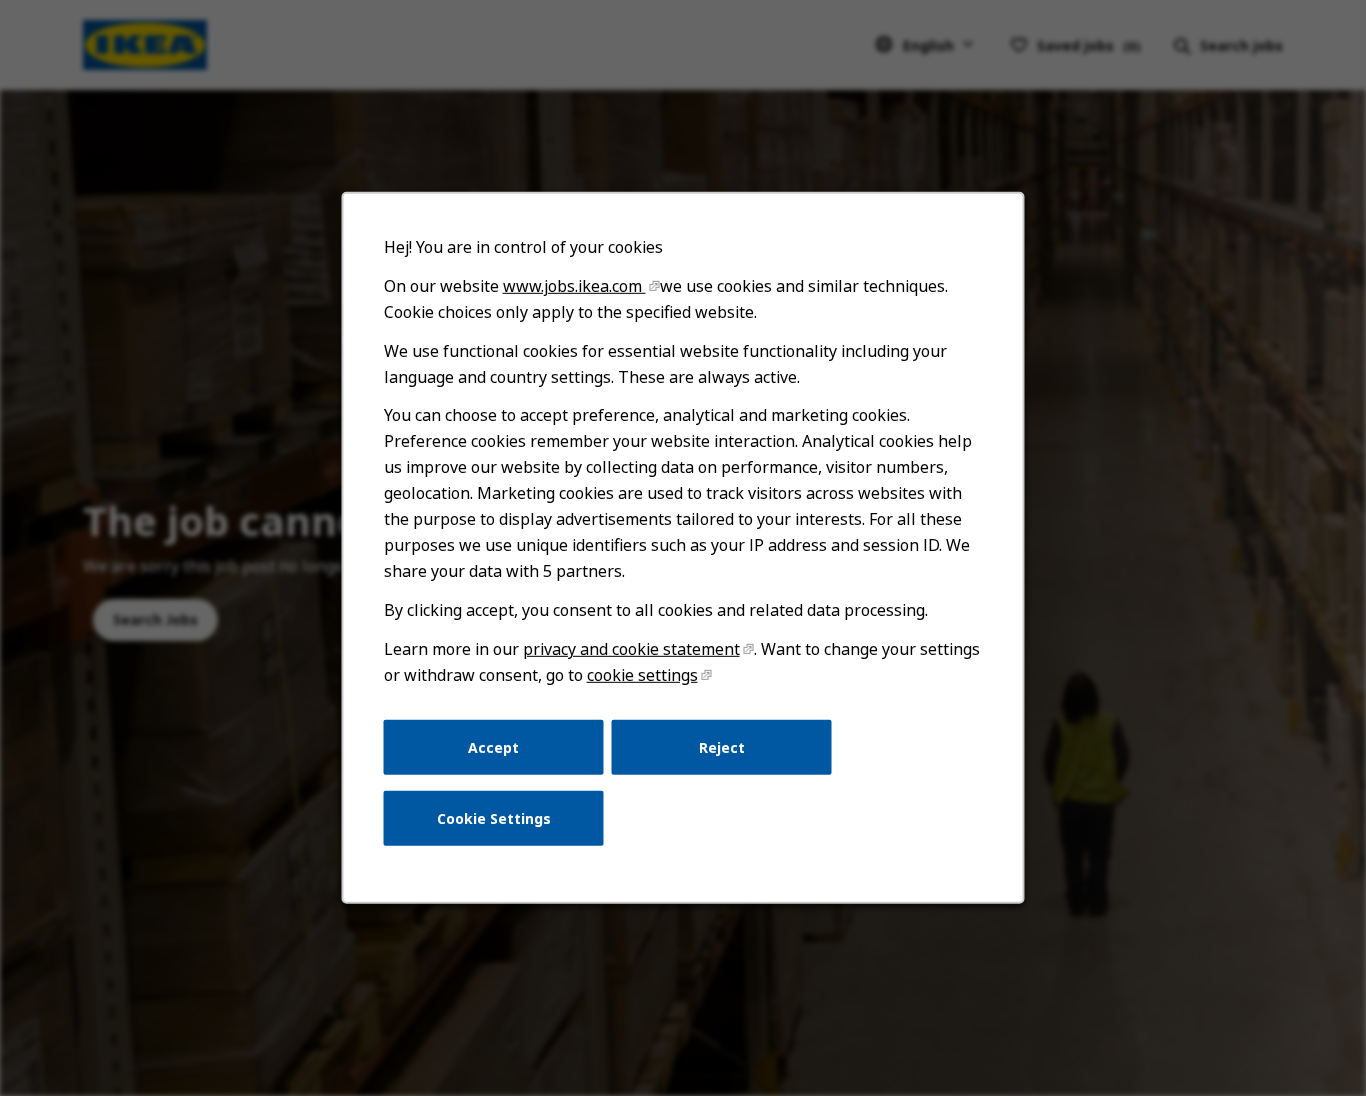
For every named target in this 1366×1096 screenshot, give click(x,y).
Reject (722, 746)
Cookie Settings (494, 818)
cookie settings (642, 675)
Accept (493, 746)
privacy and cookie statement (631, 649)
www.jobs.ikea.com (574, 286)
